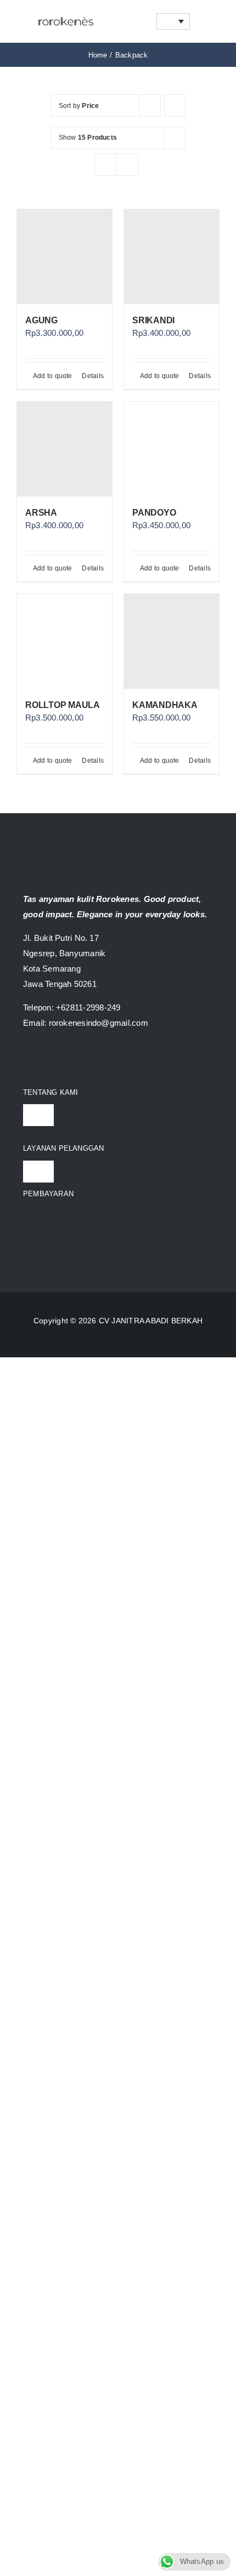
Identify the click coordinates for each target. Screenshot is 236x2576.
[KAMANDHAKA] (172, 641)
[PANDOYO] (172, 449)
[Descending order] (175, 105)
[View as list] (127, 165)
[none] (173, 21)
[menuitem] (173, 21)
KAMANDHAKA (165, 705)
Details (93, 376)
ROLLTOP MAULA (63, 705)
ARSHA (41, 513)
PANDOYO (154, 513)
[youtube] (67, 1058)
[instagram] (47, 1058)
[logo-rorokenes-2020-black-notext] (66, 13)
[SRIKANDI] (172, 257)
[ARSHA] (64, 449)
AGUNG (41, 320)
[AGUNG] (64, 257)
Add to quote (53, 376)
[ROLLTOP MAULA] (64, 641)
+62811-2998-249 (88, 1007)
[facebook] (27, 1058)
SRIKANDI (153, 320)
